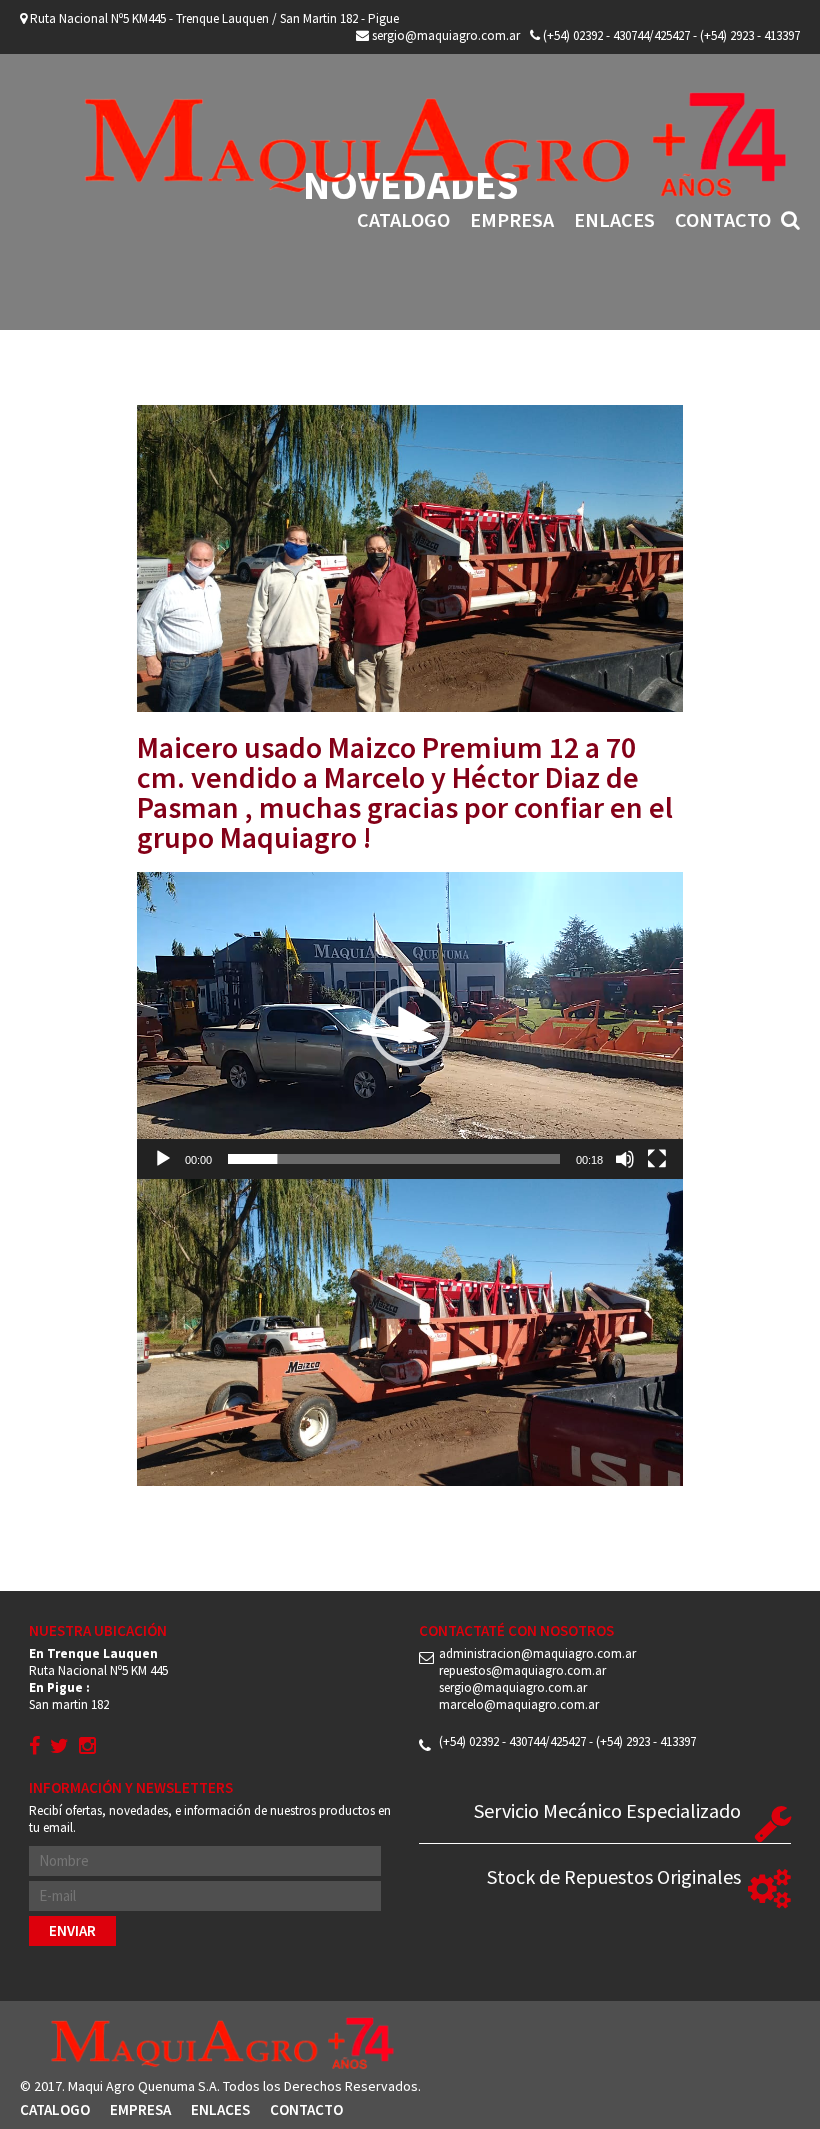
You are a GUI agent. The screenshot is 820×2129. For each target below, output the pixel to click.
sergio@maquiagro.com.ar (444, 35)
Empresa (512, 219)
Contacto (723, 219)
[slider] (394, 1159)
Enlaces (614, 219)
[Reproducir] (163, 1159)
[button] (410, 1026)
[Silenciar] (625, 1159)
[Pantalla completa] (657, 1159)
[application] (410, 1025)
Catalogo (403, 219)
